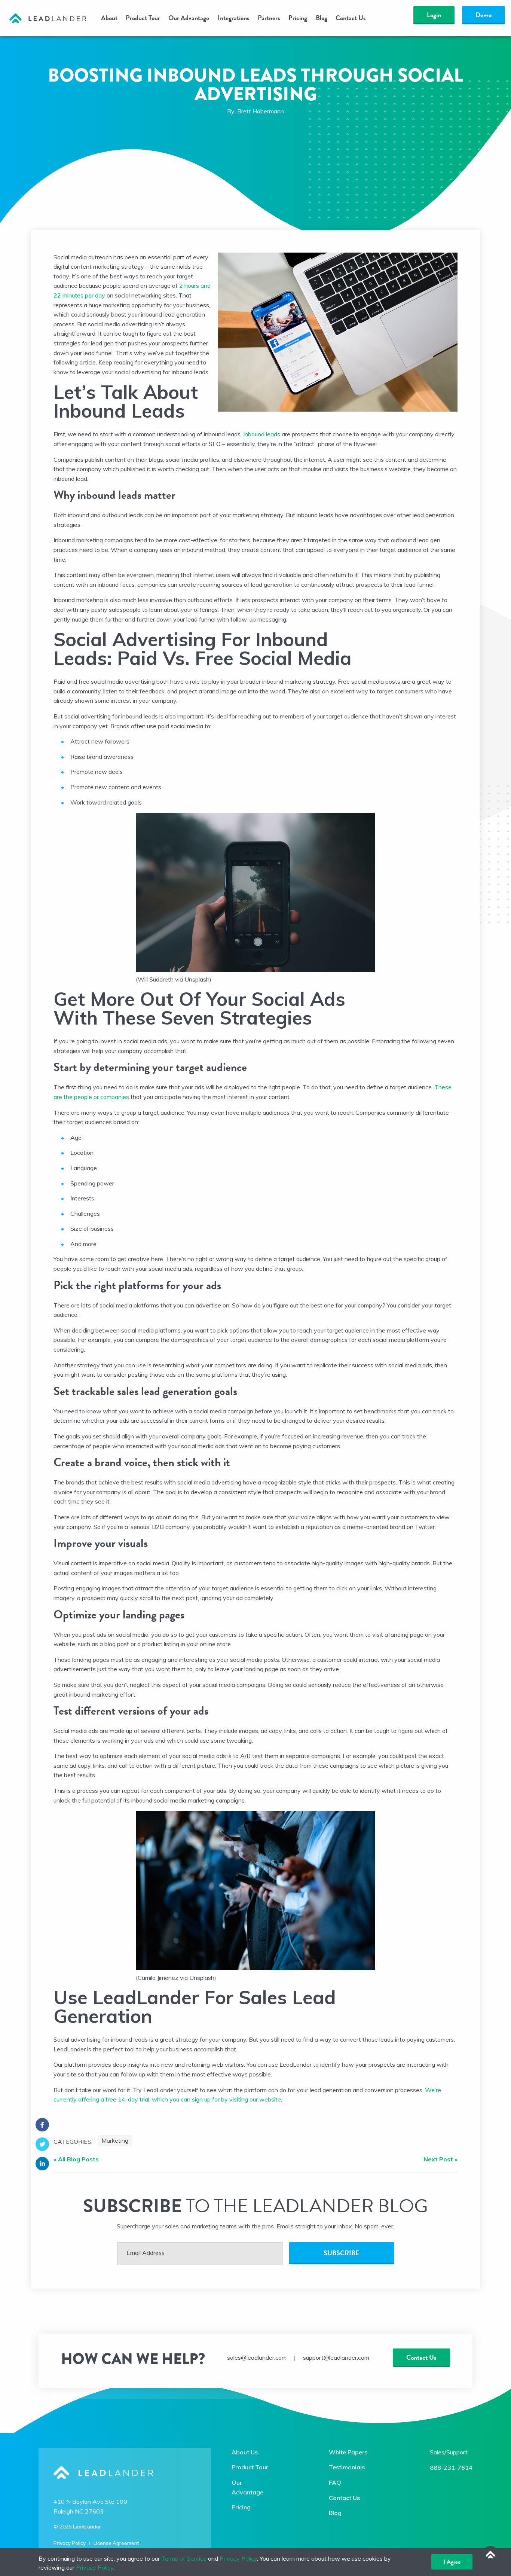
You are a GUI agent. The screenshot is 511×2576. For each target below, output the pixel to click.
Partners (269, 18)
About (109, 18)
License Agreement (116, 2543)
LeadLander (87, 2527)
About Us (245, 2452)
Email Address (146, 2253)
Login (434, 15)
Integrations (234, 18)
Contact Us (351, 18)
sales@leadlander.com (257, 2357)
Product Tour (143, 18)
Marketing (115, 2140)
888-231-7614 (451, 2467)
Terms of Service (184, 2558)
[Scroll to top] (490, 2555)
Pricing (298, 18)
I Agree (452, 2562)
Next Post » (440, 2159)
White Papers (348, 2452)
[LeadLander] (48, 18)
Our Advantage (189, 18)
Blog (322, 18)
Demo (484, 15)
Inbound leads (262, 434)
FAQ (335, 2482)
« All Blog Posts (76, 2159)
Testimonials (347, 2467)
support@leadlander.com (336, 2357)
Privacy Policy (70, 2543)
